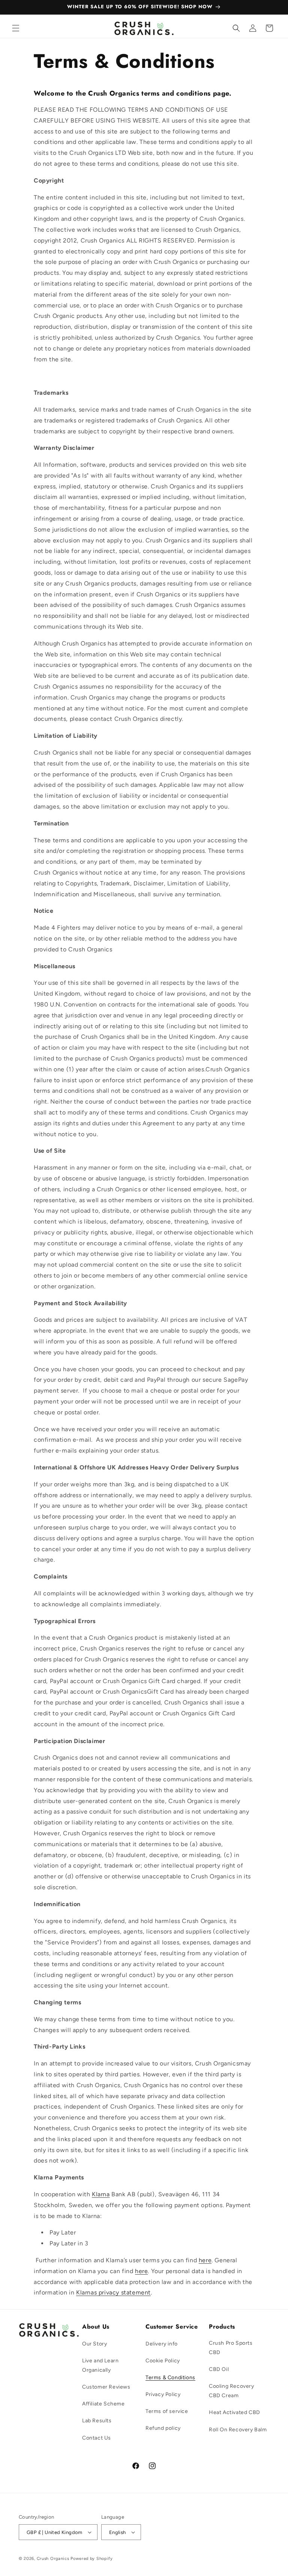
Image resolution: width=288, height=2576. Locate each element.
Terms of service (167, 2411)
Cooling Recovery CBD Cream (232, 2391)
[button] (16, 28)
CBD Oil (219, 2369)
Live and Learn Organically (100, 2365)
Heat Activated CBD (235, 2412)
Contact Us (97, 2438)
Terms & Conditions (170, 2378)
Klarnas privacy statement (113, 2292)
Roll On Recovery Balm (238, 2430)
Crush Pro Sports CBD (231, 2348)
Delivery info (162, 2344)
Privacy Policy (163, 2394)
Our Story (94, 2344)
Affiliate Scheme (103, 2404)
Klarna (101, 2194)
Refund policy (163, 2428)
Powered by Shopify (92, 2559)
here (205, 2260)
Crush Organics (53, 2559)
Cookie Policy (163, 2361)
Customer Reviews (106, 2387)
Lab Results (97, 2421)
